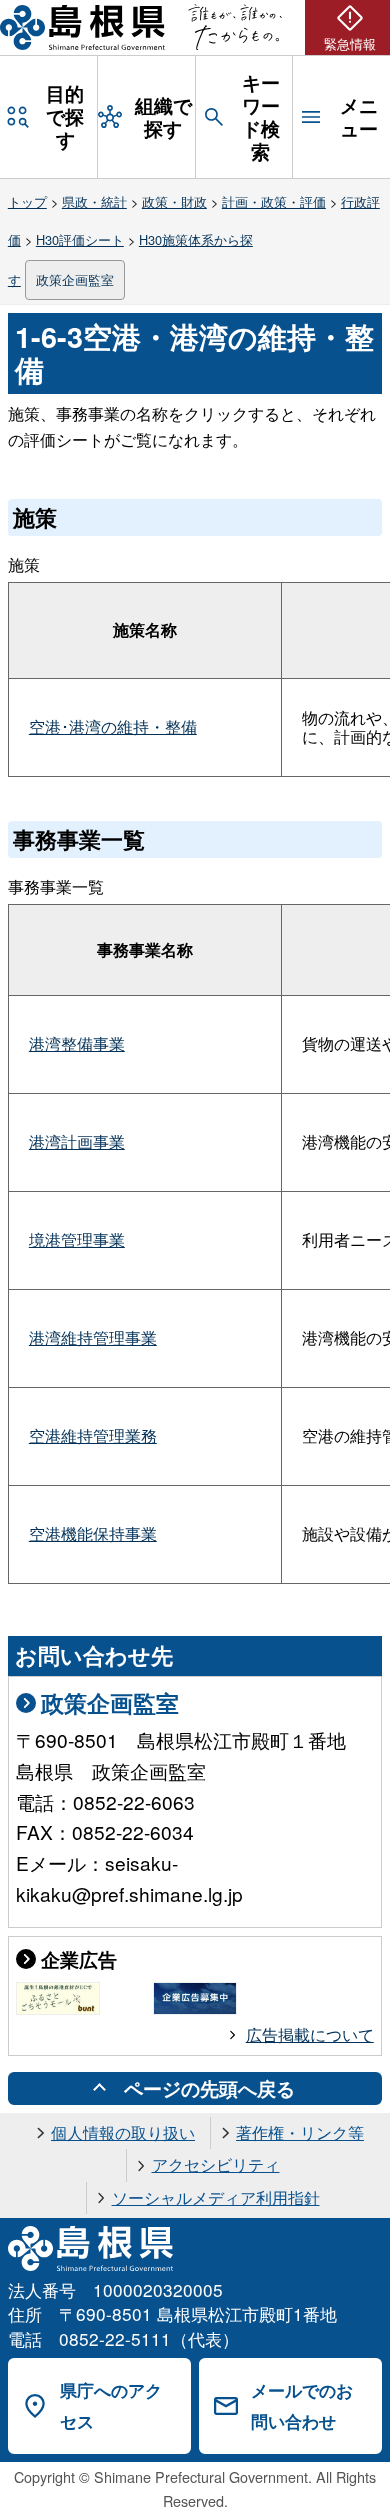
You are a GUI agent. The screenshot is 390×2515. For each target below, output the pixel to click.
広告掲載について (310, 2034)
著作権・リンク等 (300, 2132)
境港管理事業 (77, 1239)
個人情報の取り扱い (123, 2132)
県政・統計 (94, 201)
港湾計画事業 (77, 1141)
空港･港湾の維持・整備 (113, 726)
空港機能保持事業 (93, 1533)
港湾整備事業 (77, 1043)
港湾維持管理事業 (93, 1337)
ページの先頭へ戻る (209, 2088)
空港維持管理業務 (93, 1435)
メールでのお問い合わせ (302, 2405)
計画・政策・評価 (274, 201)
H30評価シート (80, 239)
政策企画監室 (75, 279)
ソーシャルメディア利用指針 (216, 2197)
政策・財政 (174, 201)
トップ (27, 201)
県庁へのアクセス (111, 2405)
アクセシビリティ (216, 2164)
